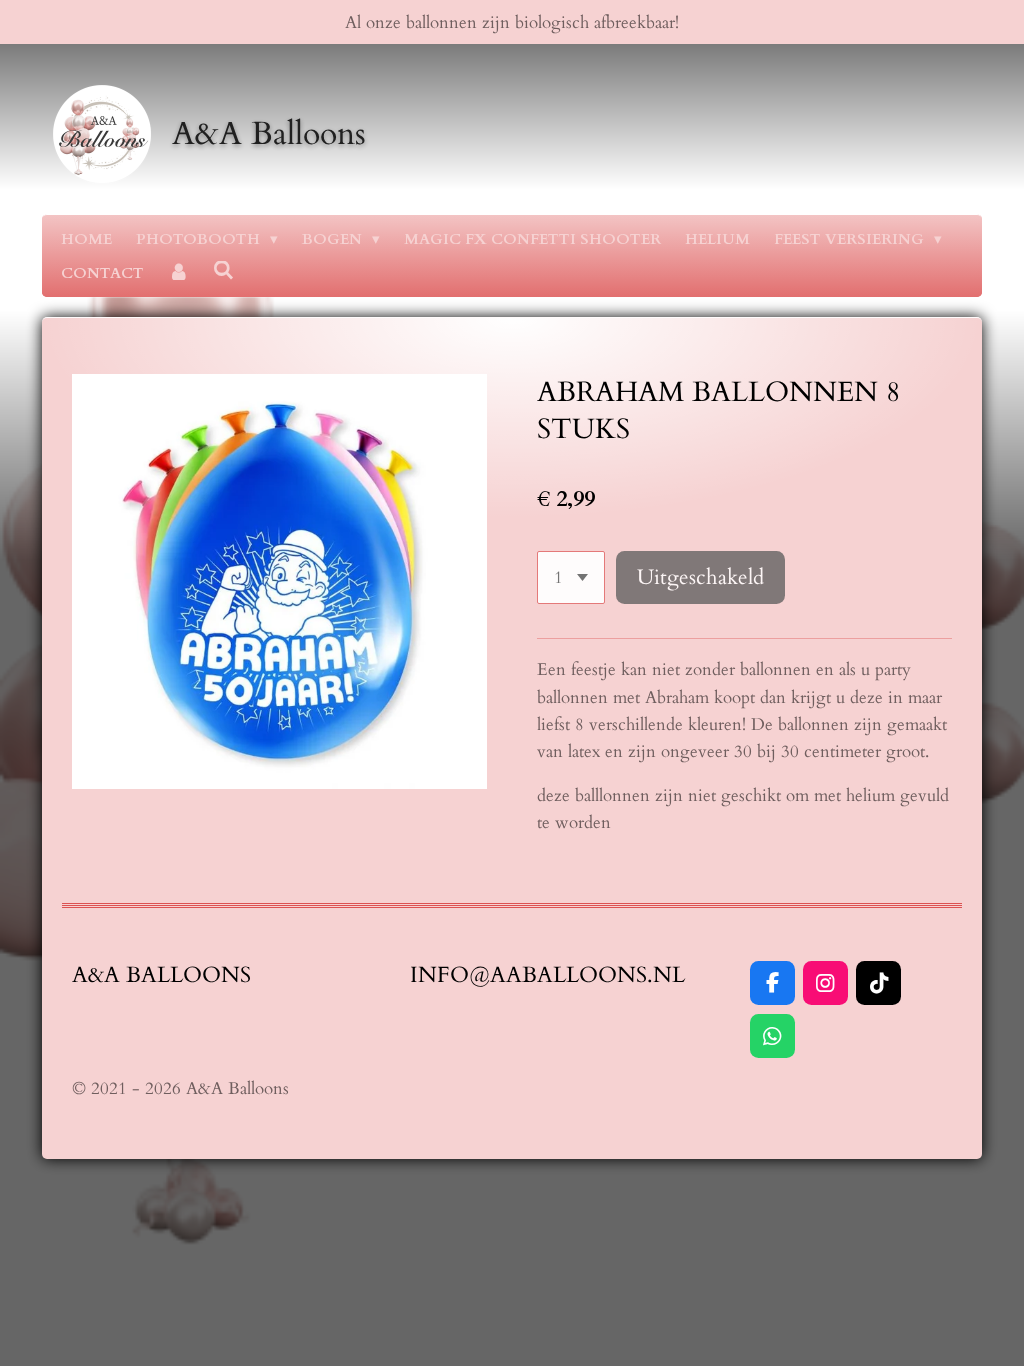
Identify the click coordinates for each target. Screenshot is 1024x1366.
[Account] (178, 273)
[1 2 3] (571, 577)
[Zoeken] (223, 271)
